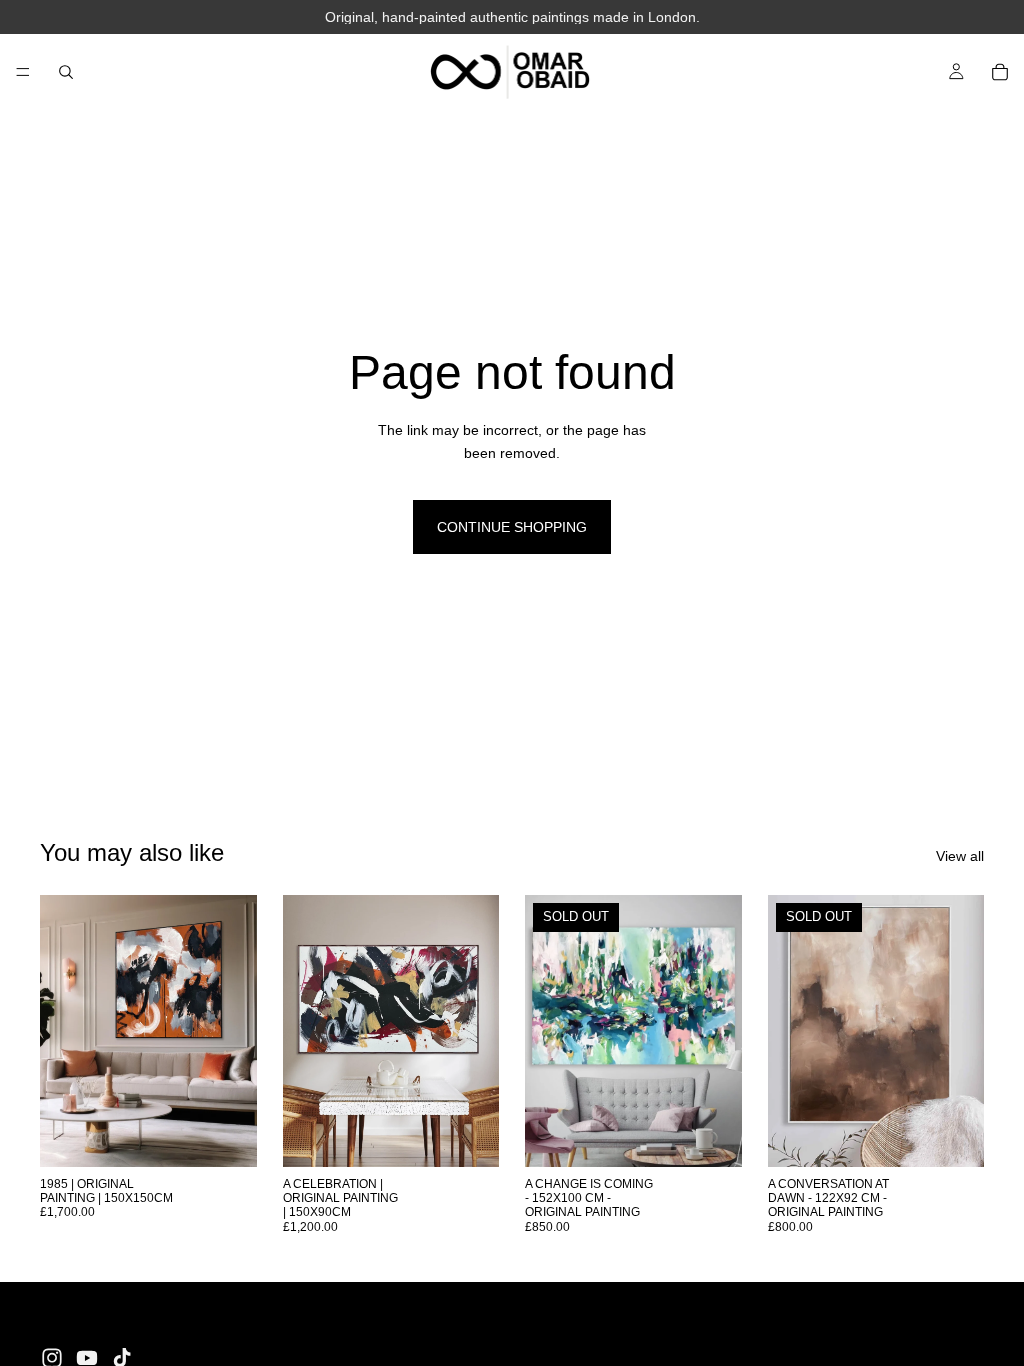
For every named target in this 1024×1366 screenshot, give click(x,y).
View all (960, 856)
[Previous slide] (62, 1031)
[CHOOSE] (226, 1136)
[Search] (66, 72)
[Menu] (23, 72)
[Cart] (1000, 72)
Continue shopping (512, 527)
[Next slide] (235, 1031)
